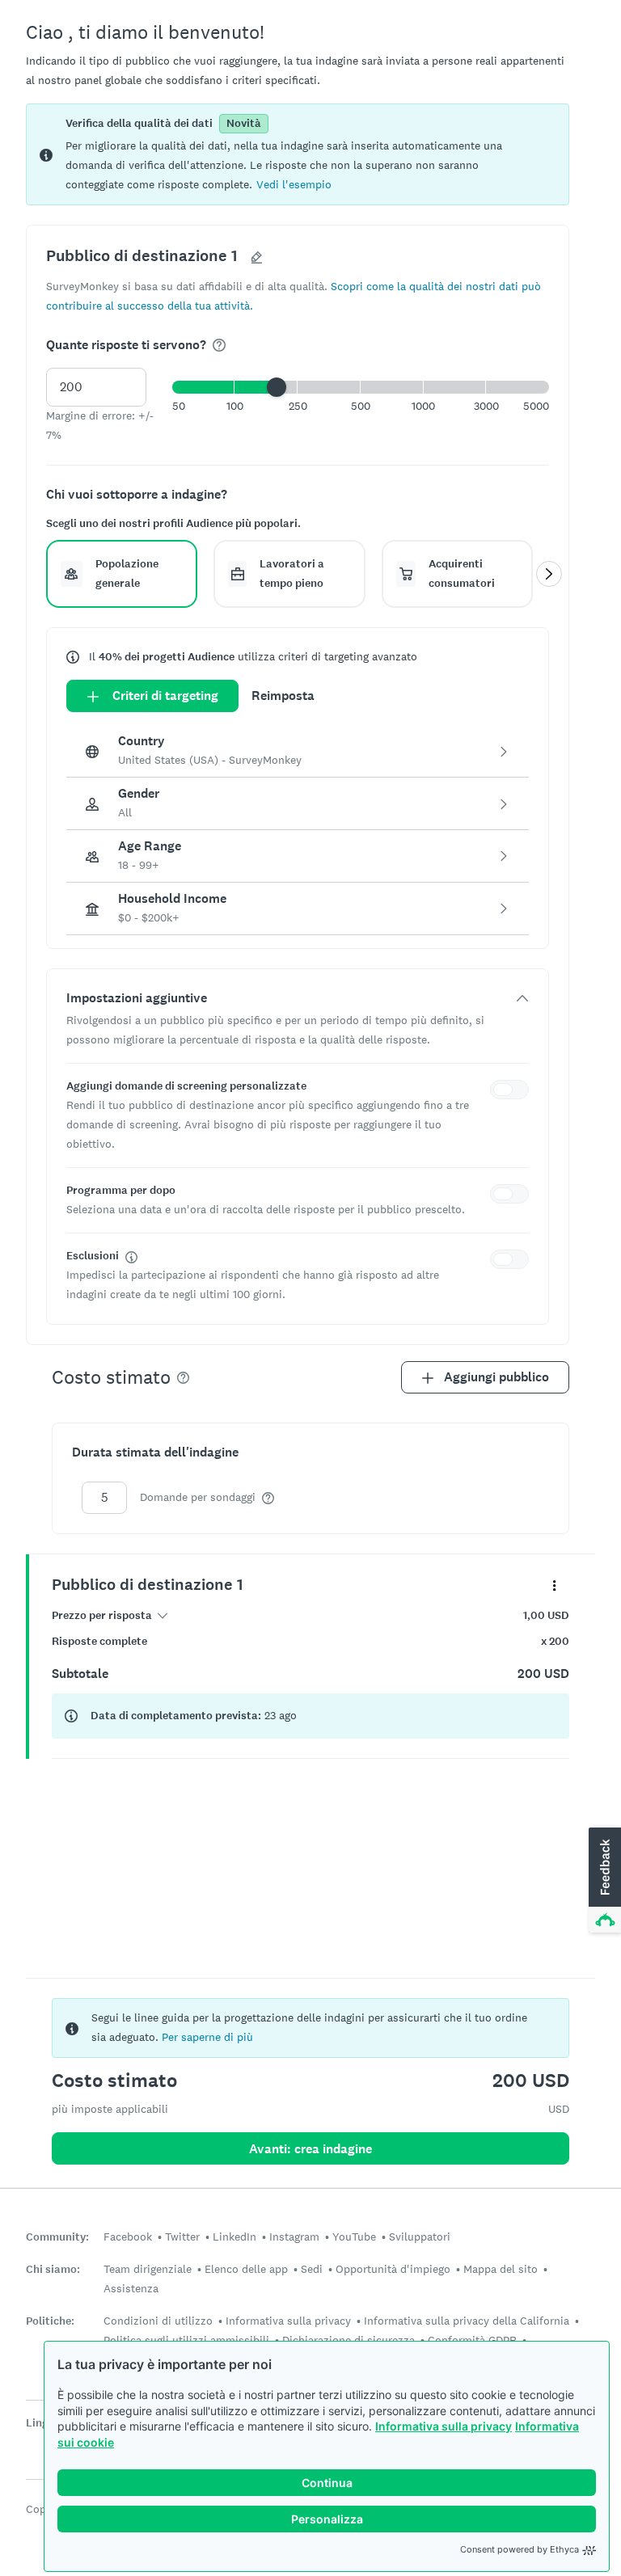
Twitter (182, 2237)
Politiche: (50, 2321)
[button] (294, 184)
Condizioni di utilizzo (158, 2321)
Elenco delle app (246, 2269)
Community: (57, 2237)
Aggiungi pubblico (496, 1377)
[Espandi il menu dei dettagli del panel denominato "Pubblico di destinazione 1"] (554, 1585)
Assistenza (131, 2288)
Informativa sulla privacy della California (467, 2321)
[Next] (549, 574)
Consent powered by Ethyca (520, 2549)
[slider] (277, 387)
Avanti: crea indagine (310, 2149)
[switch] (513, 1092)
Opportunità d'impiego (393, 2269)
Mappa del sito (501, 2269)
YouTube (354, 2237)
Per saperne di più (207, 2037)
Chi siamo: (53, 2269)
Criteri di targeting (165, 696)
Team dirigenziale (148, 2269)
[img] (219, 345)
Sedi (312, 2269)
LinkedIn (234, 2237)
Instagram (294, 2237)
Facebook (128, 2237)
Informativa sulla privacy (444, 2426)
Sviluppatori (420, 2237)
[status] (298, 154)
